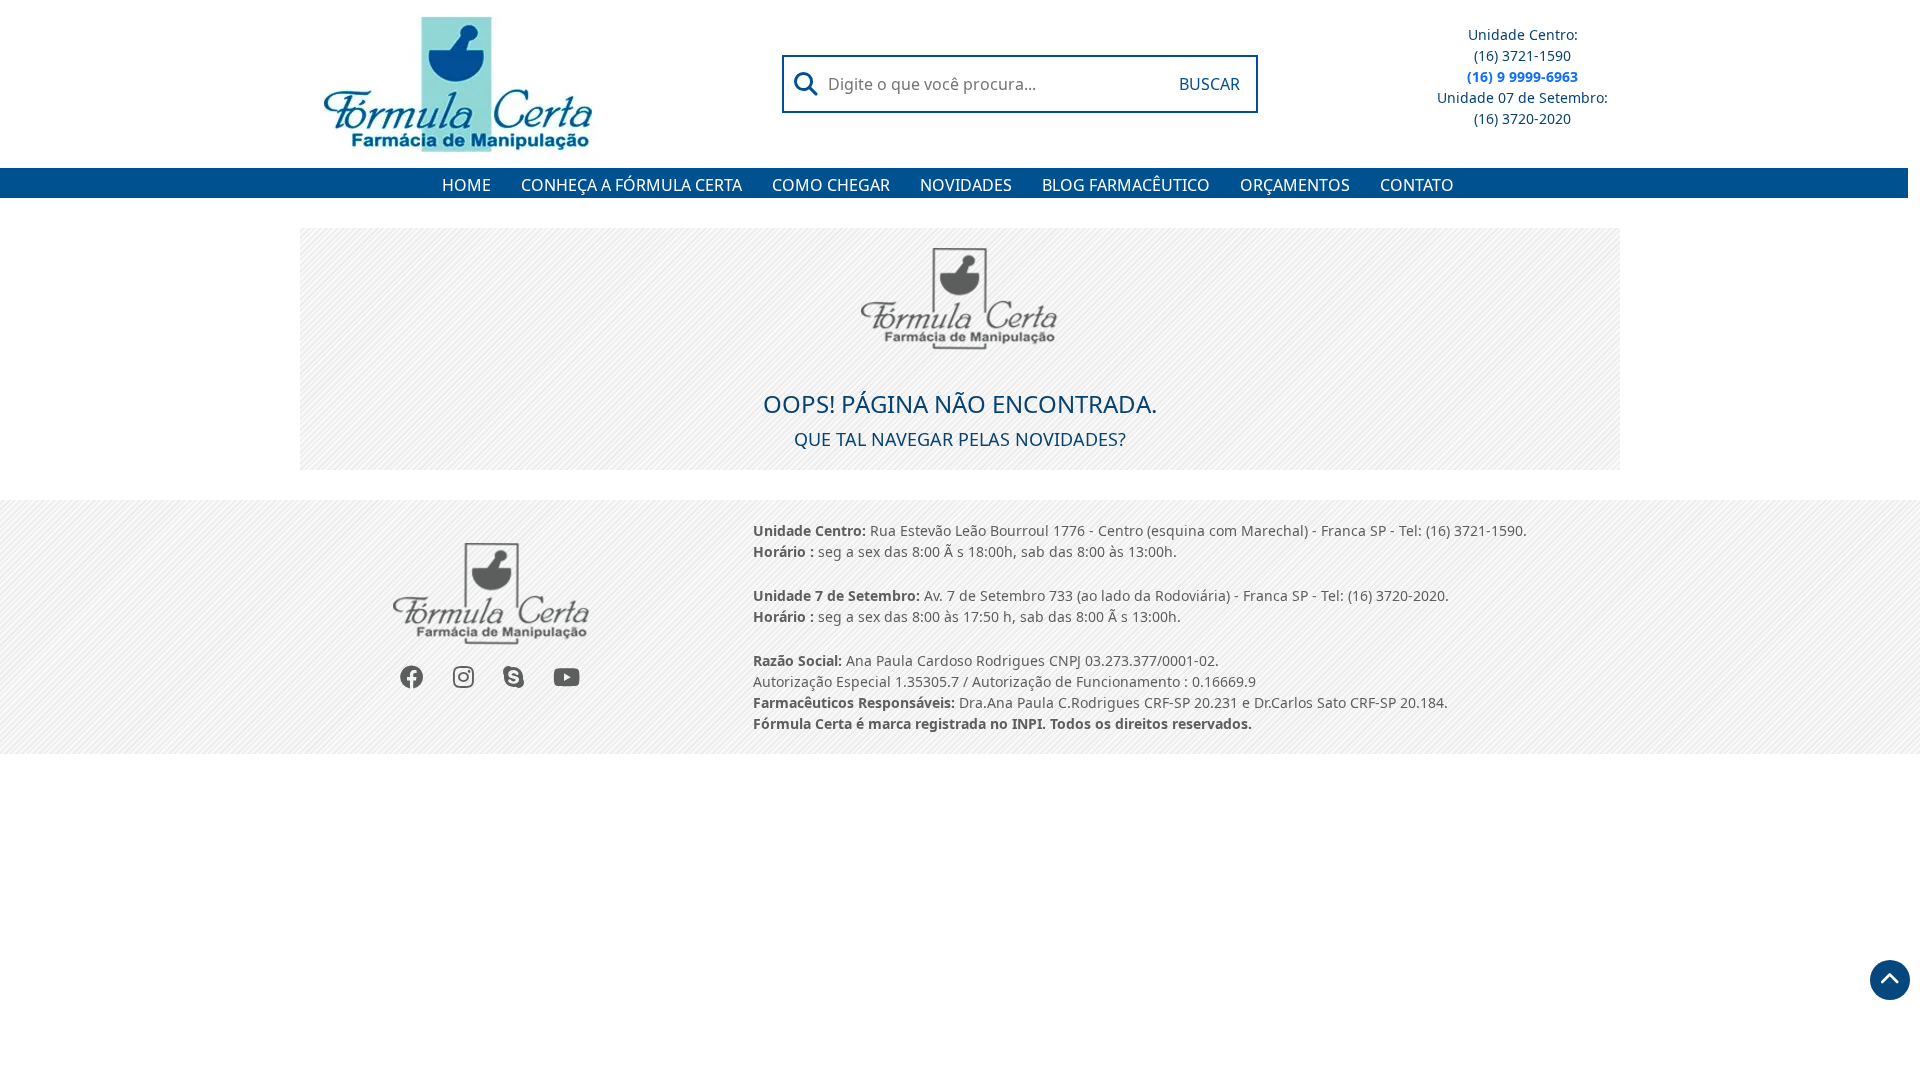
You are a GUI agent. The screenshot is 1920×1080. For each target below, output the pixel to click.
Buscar (1209, 84)
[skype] (515, 678)
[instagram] (465, 678)
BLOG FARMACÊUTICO (1126, 185)
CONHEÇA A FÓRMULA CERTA (631, 185)
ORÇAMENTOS (1295, 185)
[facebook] (414, 678)
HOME (466, 185)
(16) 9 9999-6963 (1522, 76)
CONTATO (1417, 185)
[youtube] (568, 678)
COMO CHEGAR (831, 185)
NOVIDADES (966, 185)
